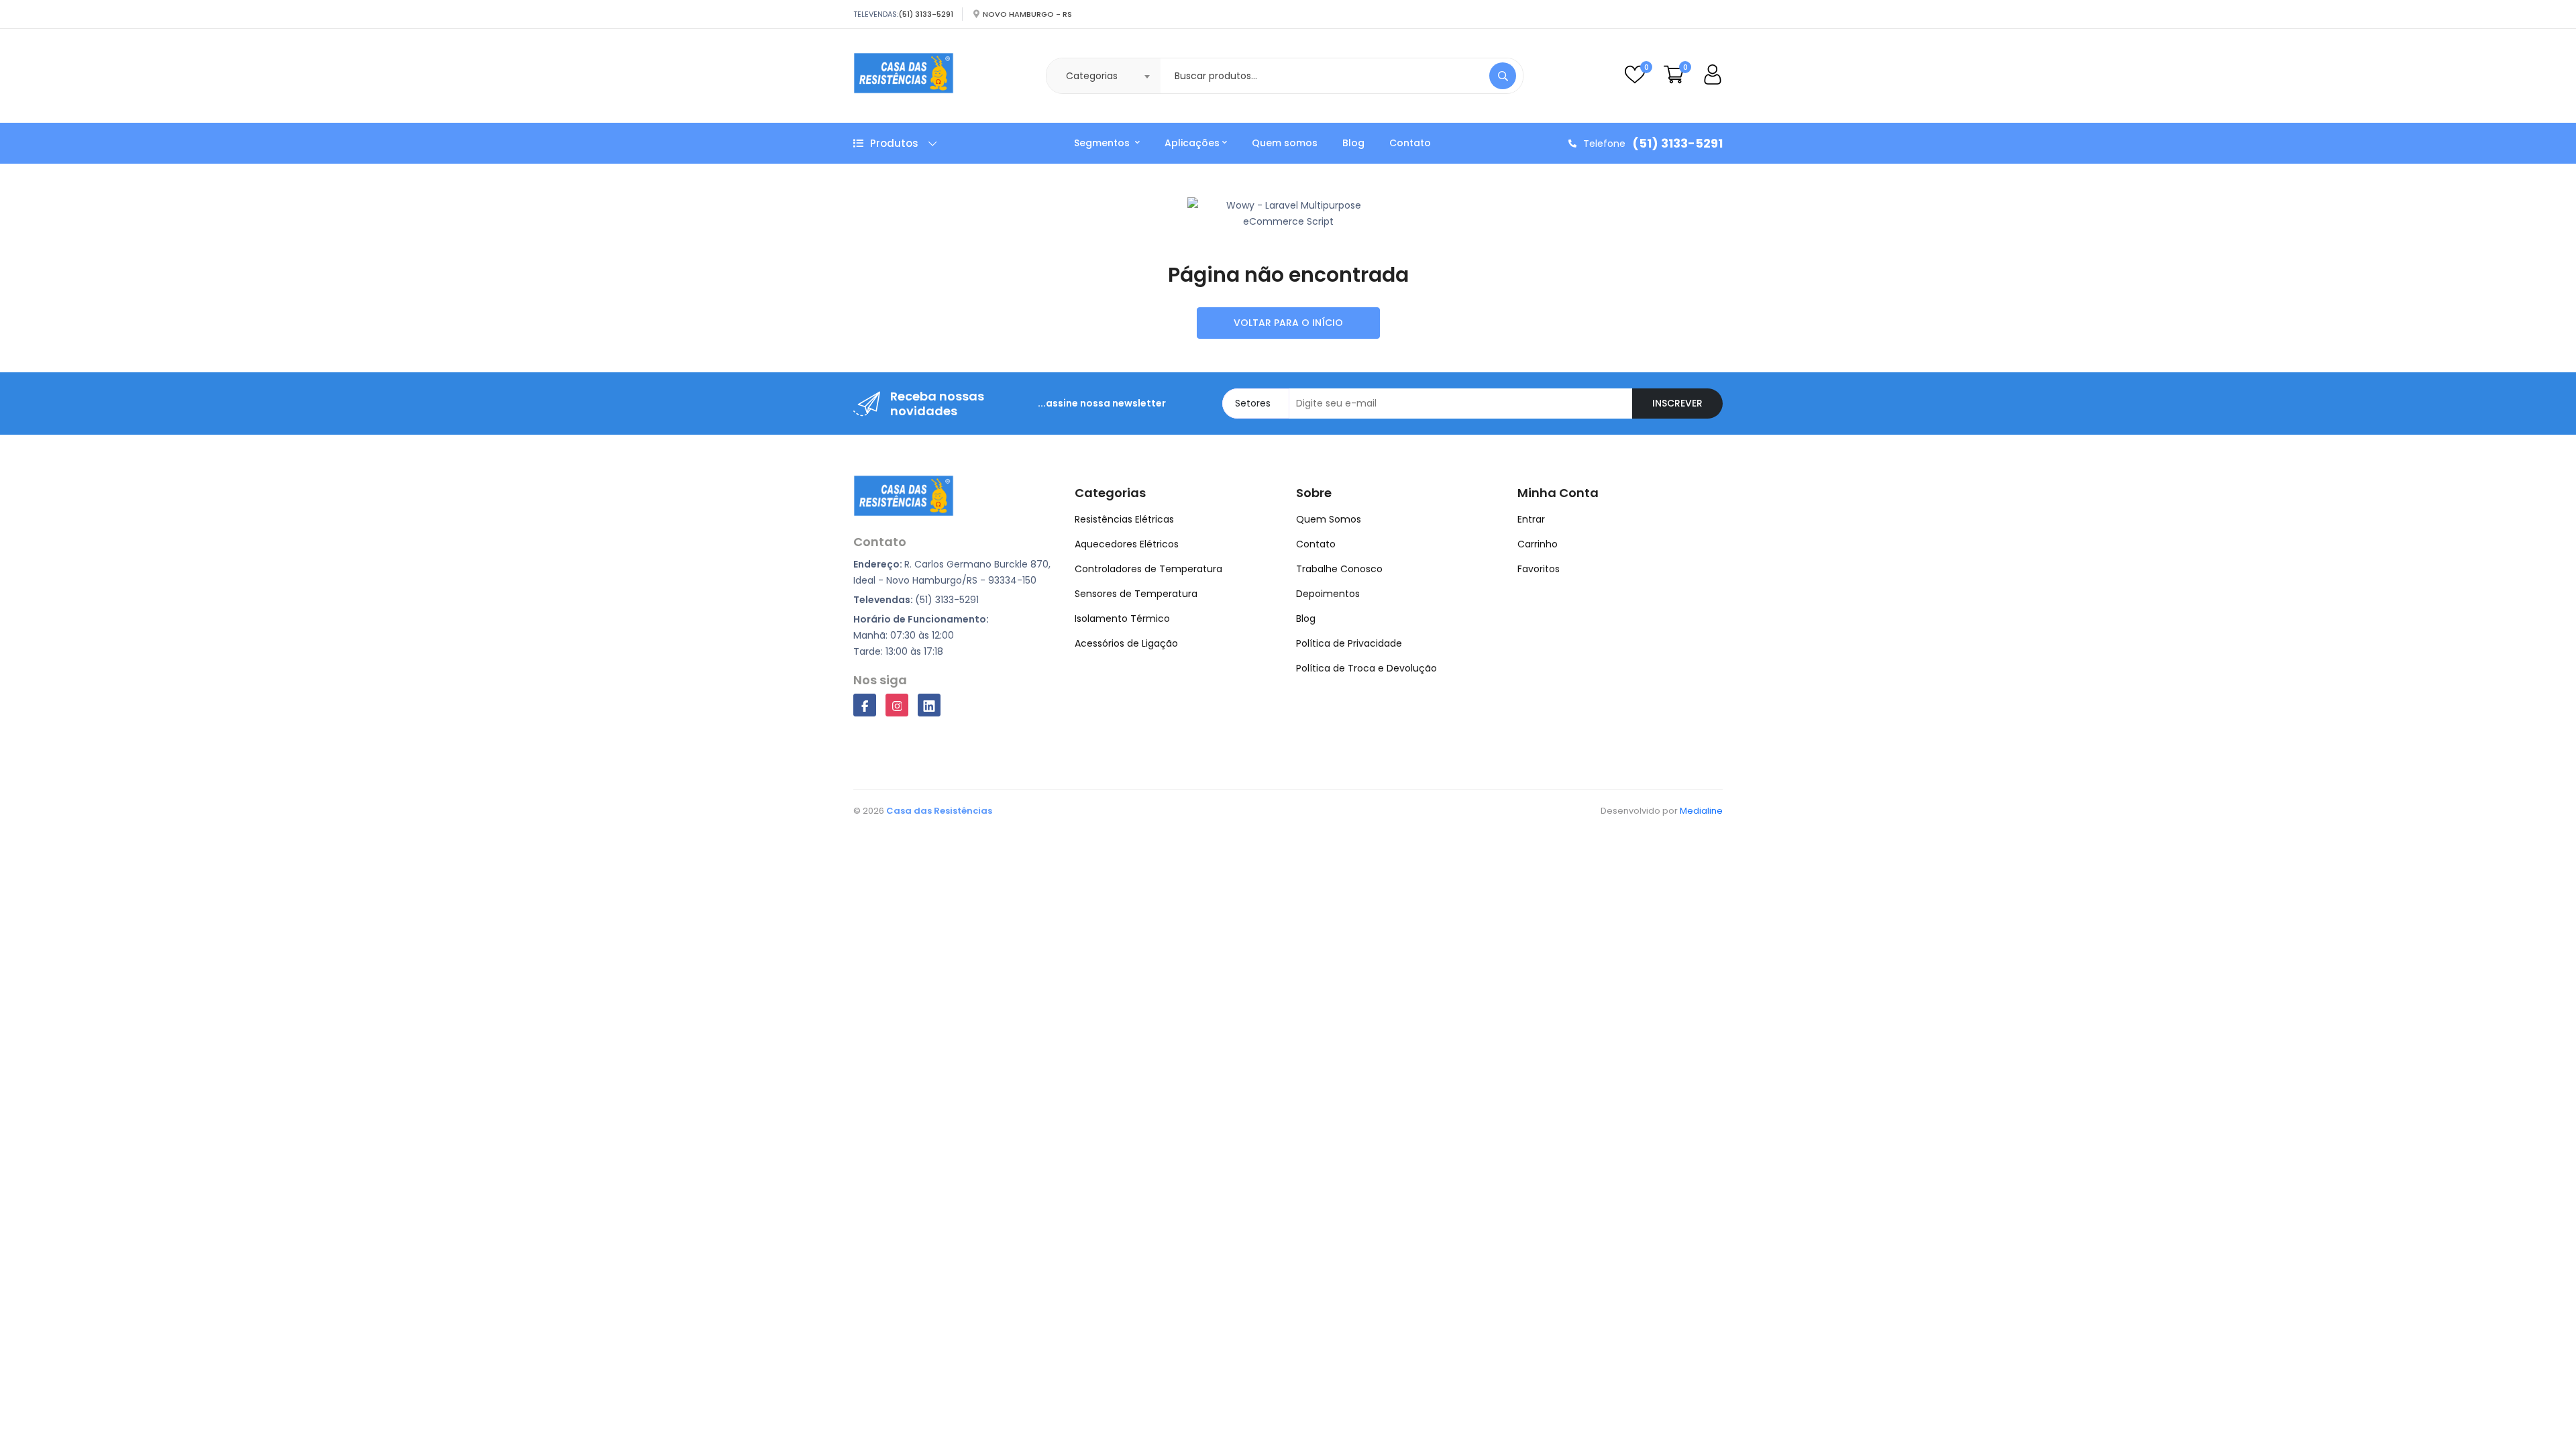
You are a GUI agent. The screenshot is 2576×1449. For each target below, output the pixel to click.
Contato (1410, 143)
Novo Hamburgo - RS (1027, 14)
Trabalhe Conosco (1339, 569)
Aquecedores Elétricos (1127, 544)
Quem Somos (1329, 519)
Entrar (1531, 519)
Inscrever (1677, 403)
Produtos (894, 143)
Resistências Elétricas (1124, 519)
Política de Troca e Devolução (1366, 668)
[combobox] (1104, 76)
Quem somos (1285, 143)
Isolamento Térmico (1122, 619)
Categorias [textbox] (1092, 76)
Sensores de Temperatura (1136, 594)
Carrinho (1538, 544)
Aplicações (1192, 143)
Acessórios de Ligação (1126, 643)
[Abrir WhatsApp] (2542, 1415)
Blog (1353, 143)
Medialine (1701, 811)
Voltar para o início (1288, 323)
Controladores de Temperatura (1148, 569)
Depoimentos (1328, 594)
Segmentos (1103, 143)
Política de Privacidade (1349, 643)
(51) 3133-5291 (926, 14)
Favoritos (1539, 569)
